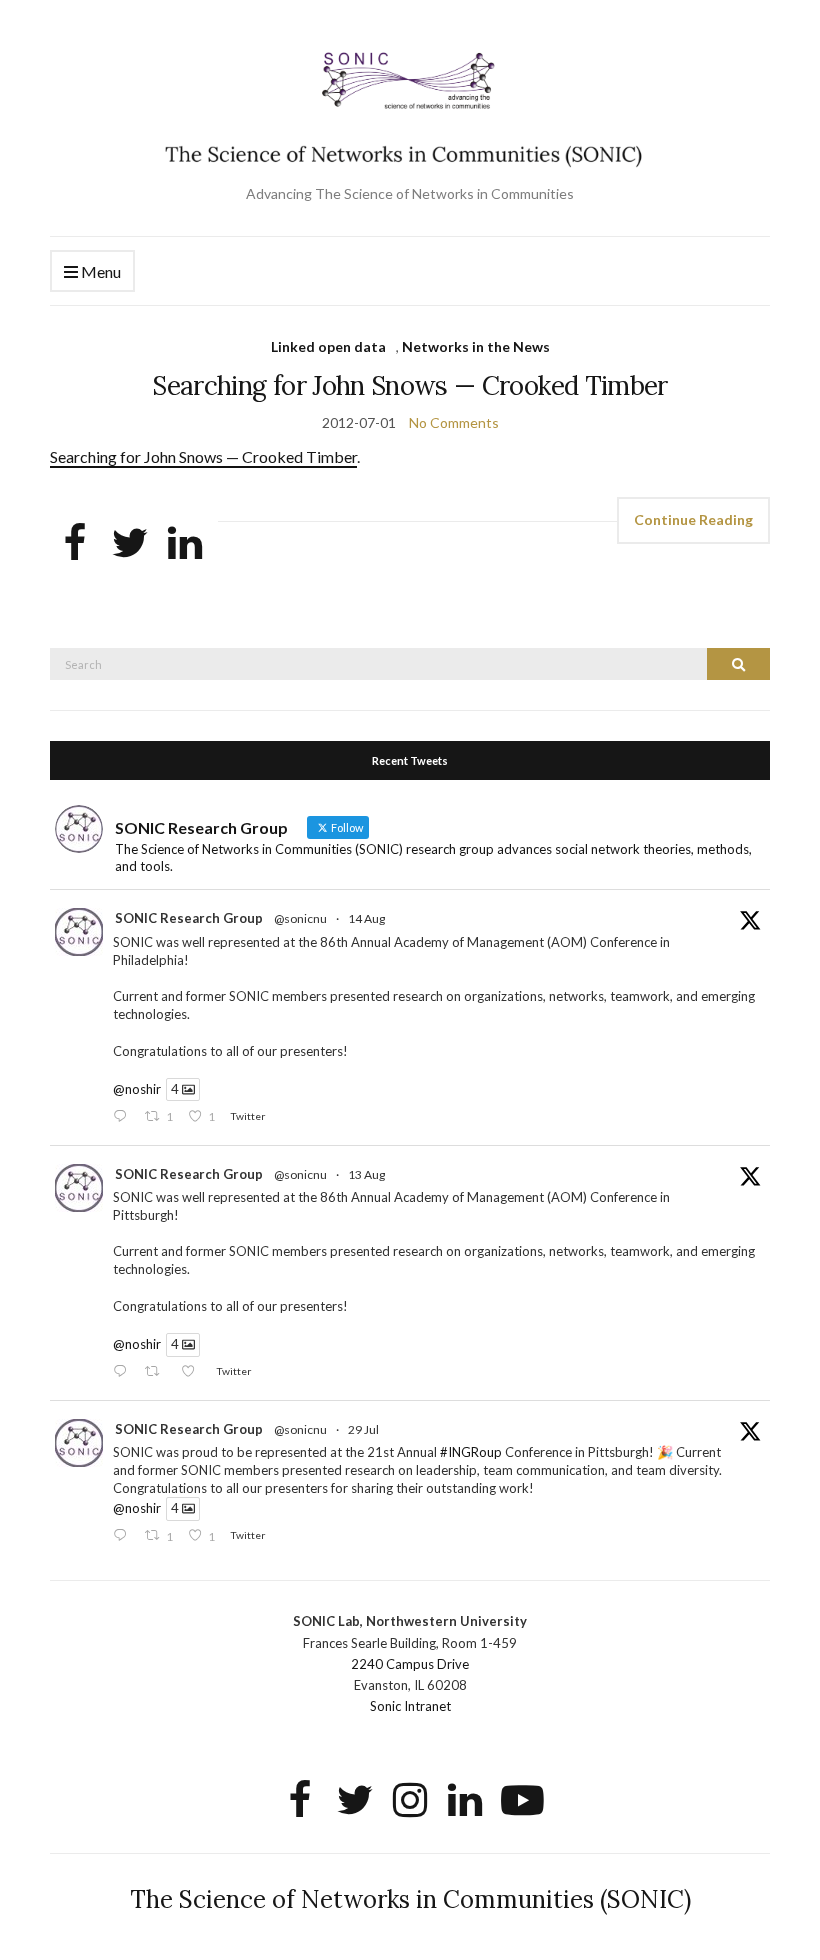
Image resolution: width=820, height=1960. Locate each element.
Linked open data (328, 346)
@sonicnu (300, 918)
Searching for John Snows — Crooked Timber (409, 385)
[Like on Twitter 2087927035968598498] (193, 1372)
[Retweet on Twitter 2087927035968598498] (157, 1372)
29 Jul (363, 1429)
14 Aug (366, 918)
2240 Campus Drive (410, 1664)
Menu (99, 271)
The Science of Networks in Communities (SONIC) (410, 1899)
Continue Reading (693, 519)
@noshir (137, 1089)
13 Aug (366, 1174)
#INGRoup (471, 1452)
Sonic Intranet (410, 1706)
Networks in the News (476, 346)
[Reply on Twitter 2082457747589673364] (124, 1536)
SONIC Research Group (189, 918)
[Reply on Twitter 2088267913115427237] (124, 1116)
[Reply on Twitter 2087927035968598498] (124, 1372)
